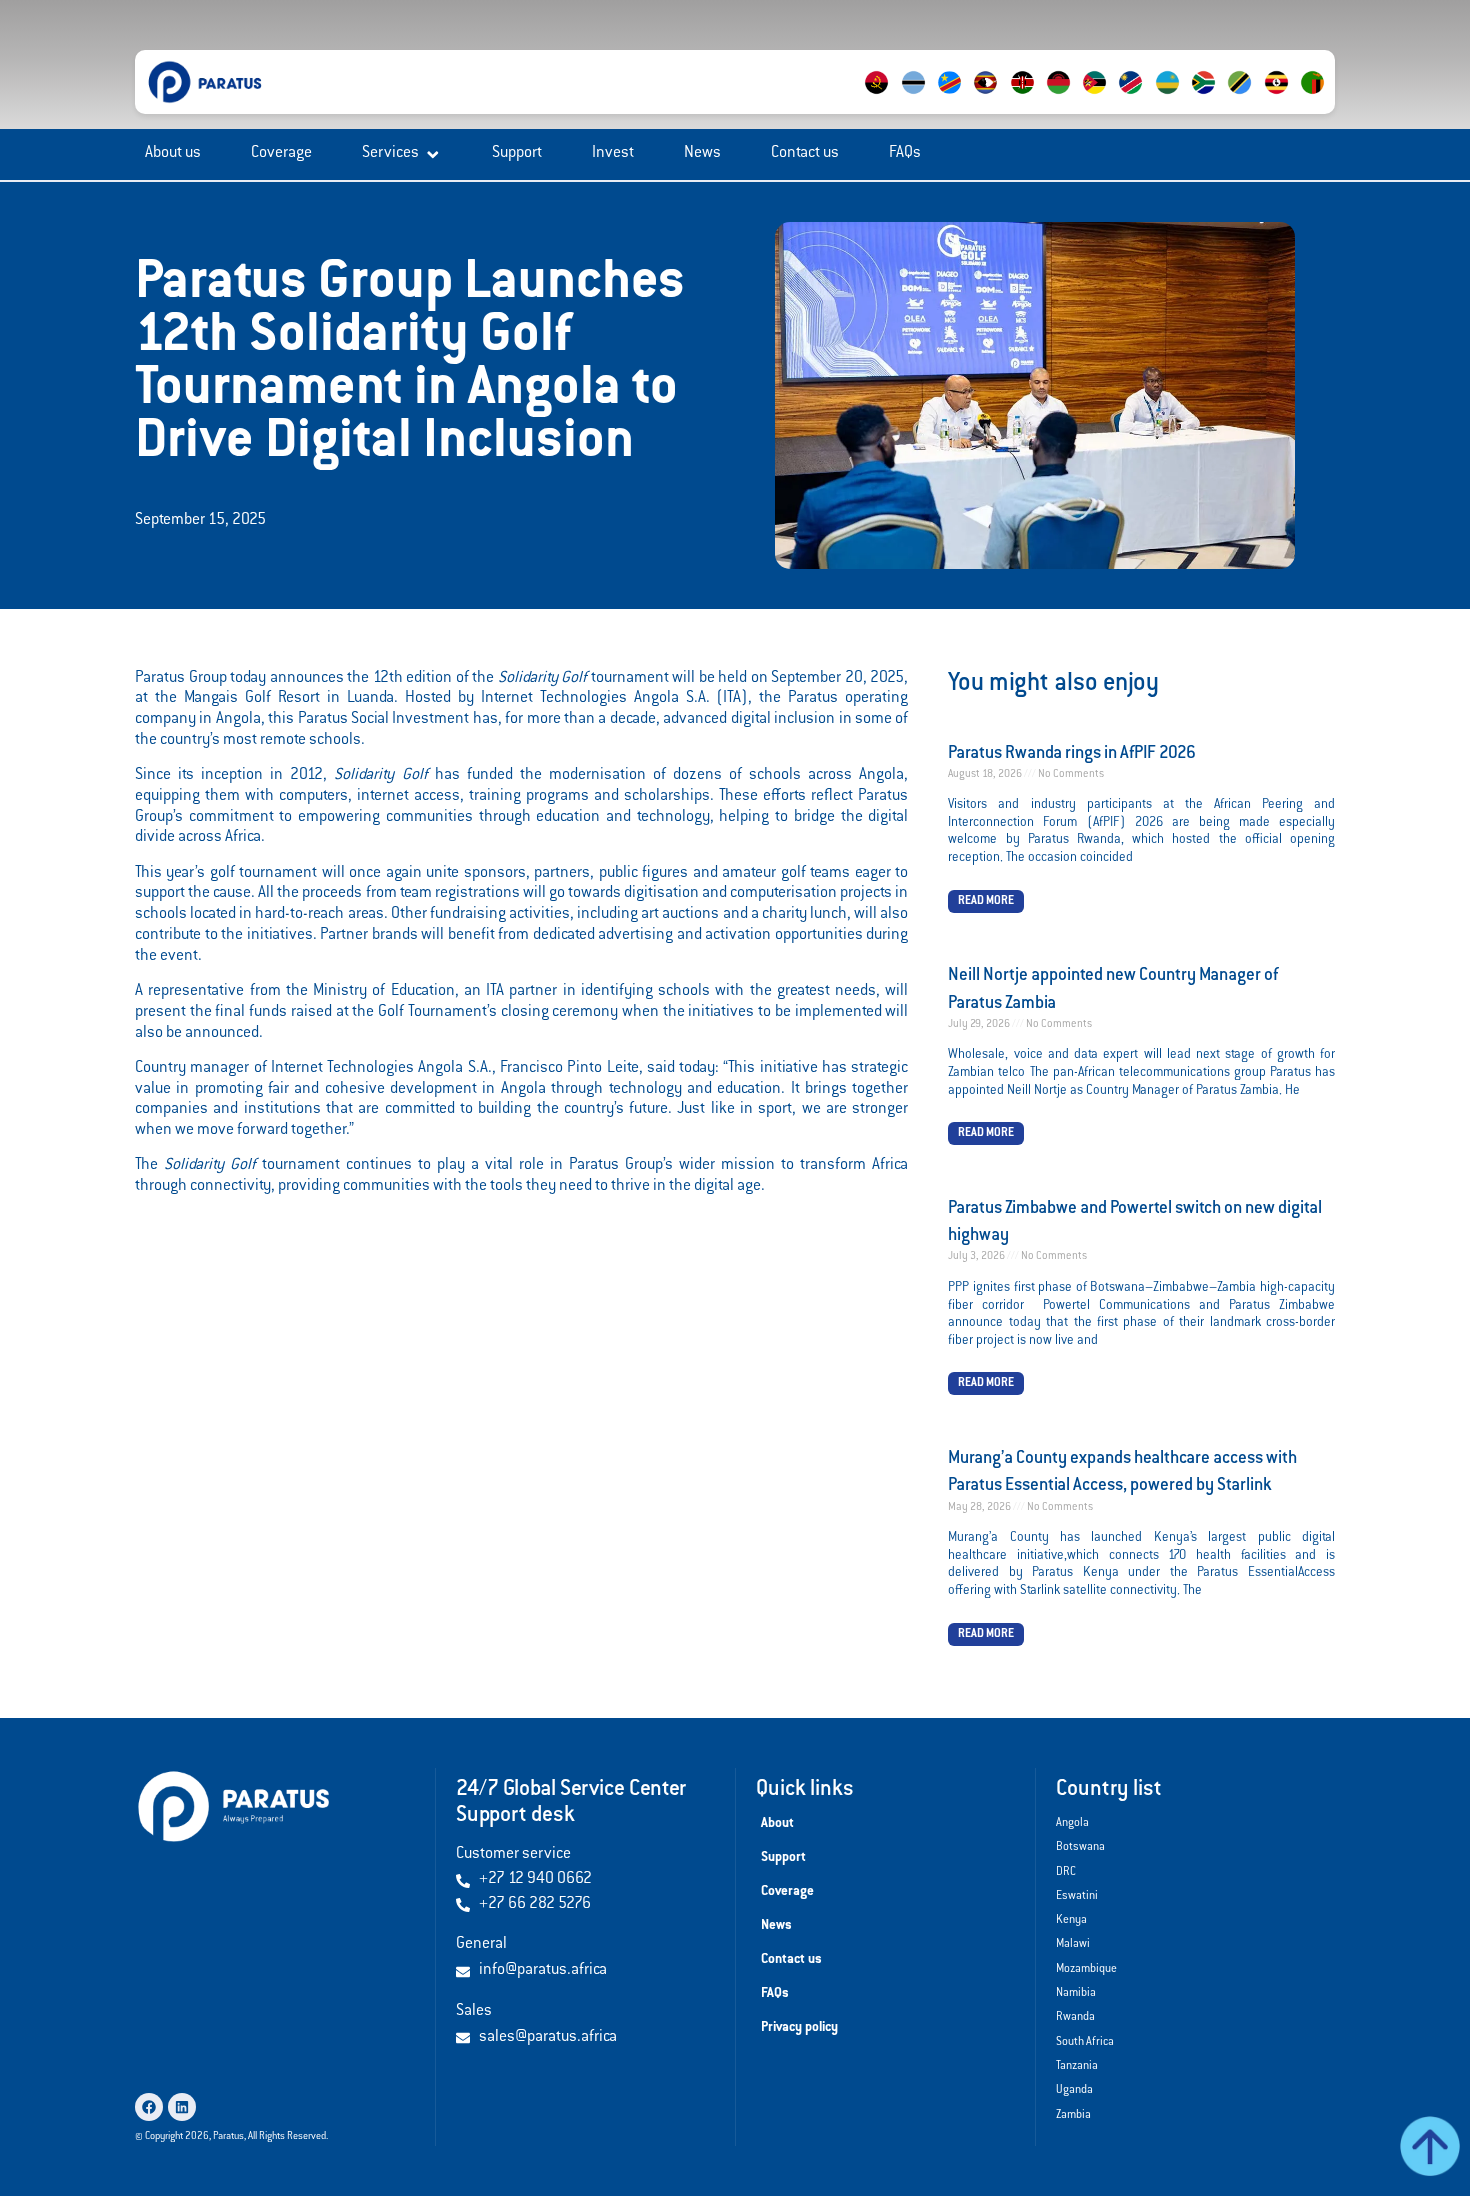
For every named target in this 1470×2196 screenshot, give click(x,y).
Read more (986, 901)
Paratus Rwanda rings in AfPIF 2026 (1072, 754)
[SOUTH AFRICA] (1217, 95)
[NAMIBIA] (1144, 95)
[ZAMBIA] (1326, 95)
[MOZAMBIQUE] (1108, 95)
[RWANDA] (1180, 95)
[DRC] (962, 95)
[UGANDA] (1289, 95)
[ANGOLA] (890, 95)
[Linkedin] (182, 2107)
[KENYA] (1035, 95)
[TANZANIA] (1253, 95)
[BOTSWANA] (926, 95)
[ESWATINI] (999, 95)
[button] (402, 154)
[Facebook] (149, 2107)
